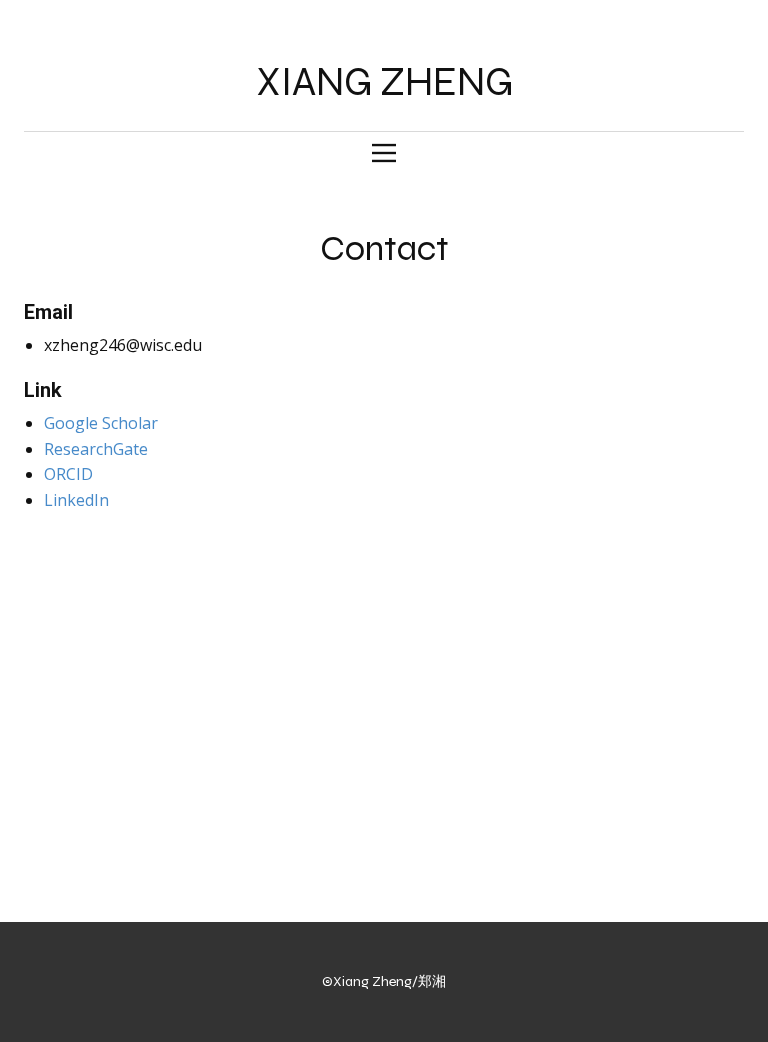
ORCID (68, 474)
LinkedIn (76, 500)
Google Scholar (101, 423)
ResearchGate (96, 449)
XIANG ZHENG (384, 82)
